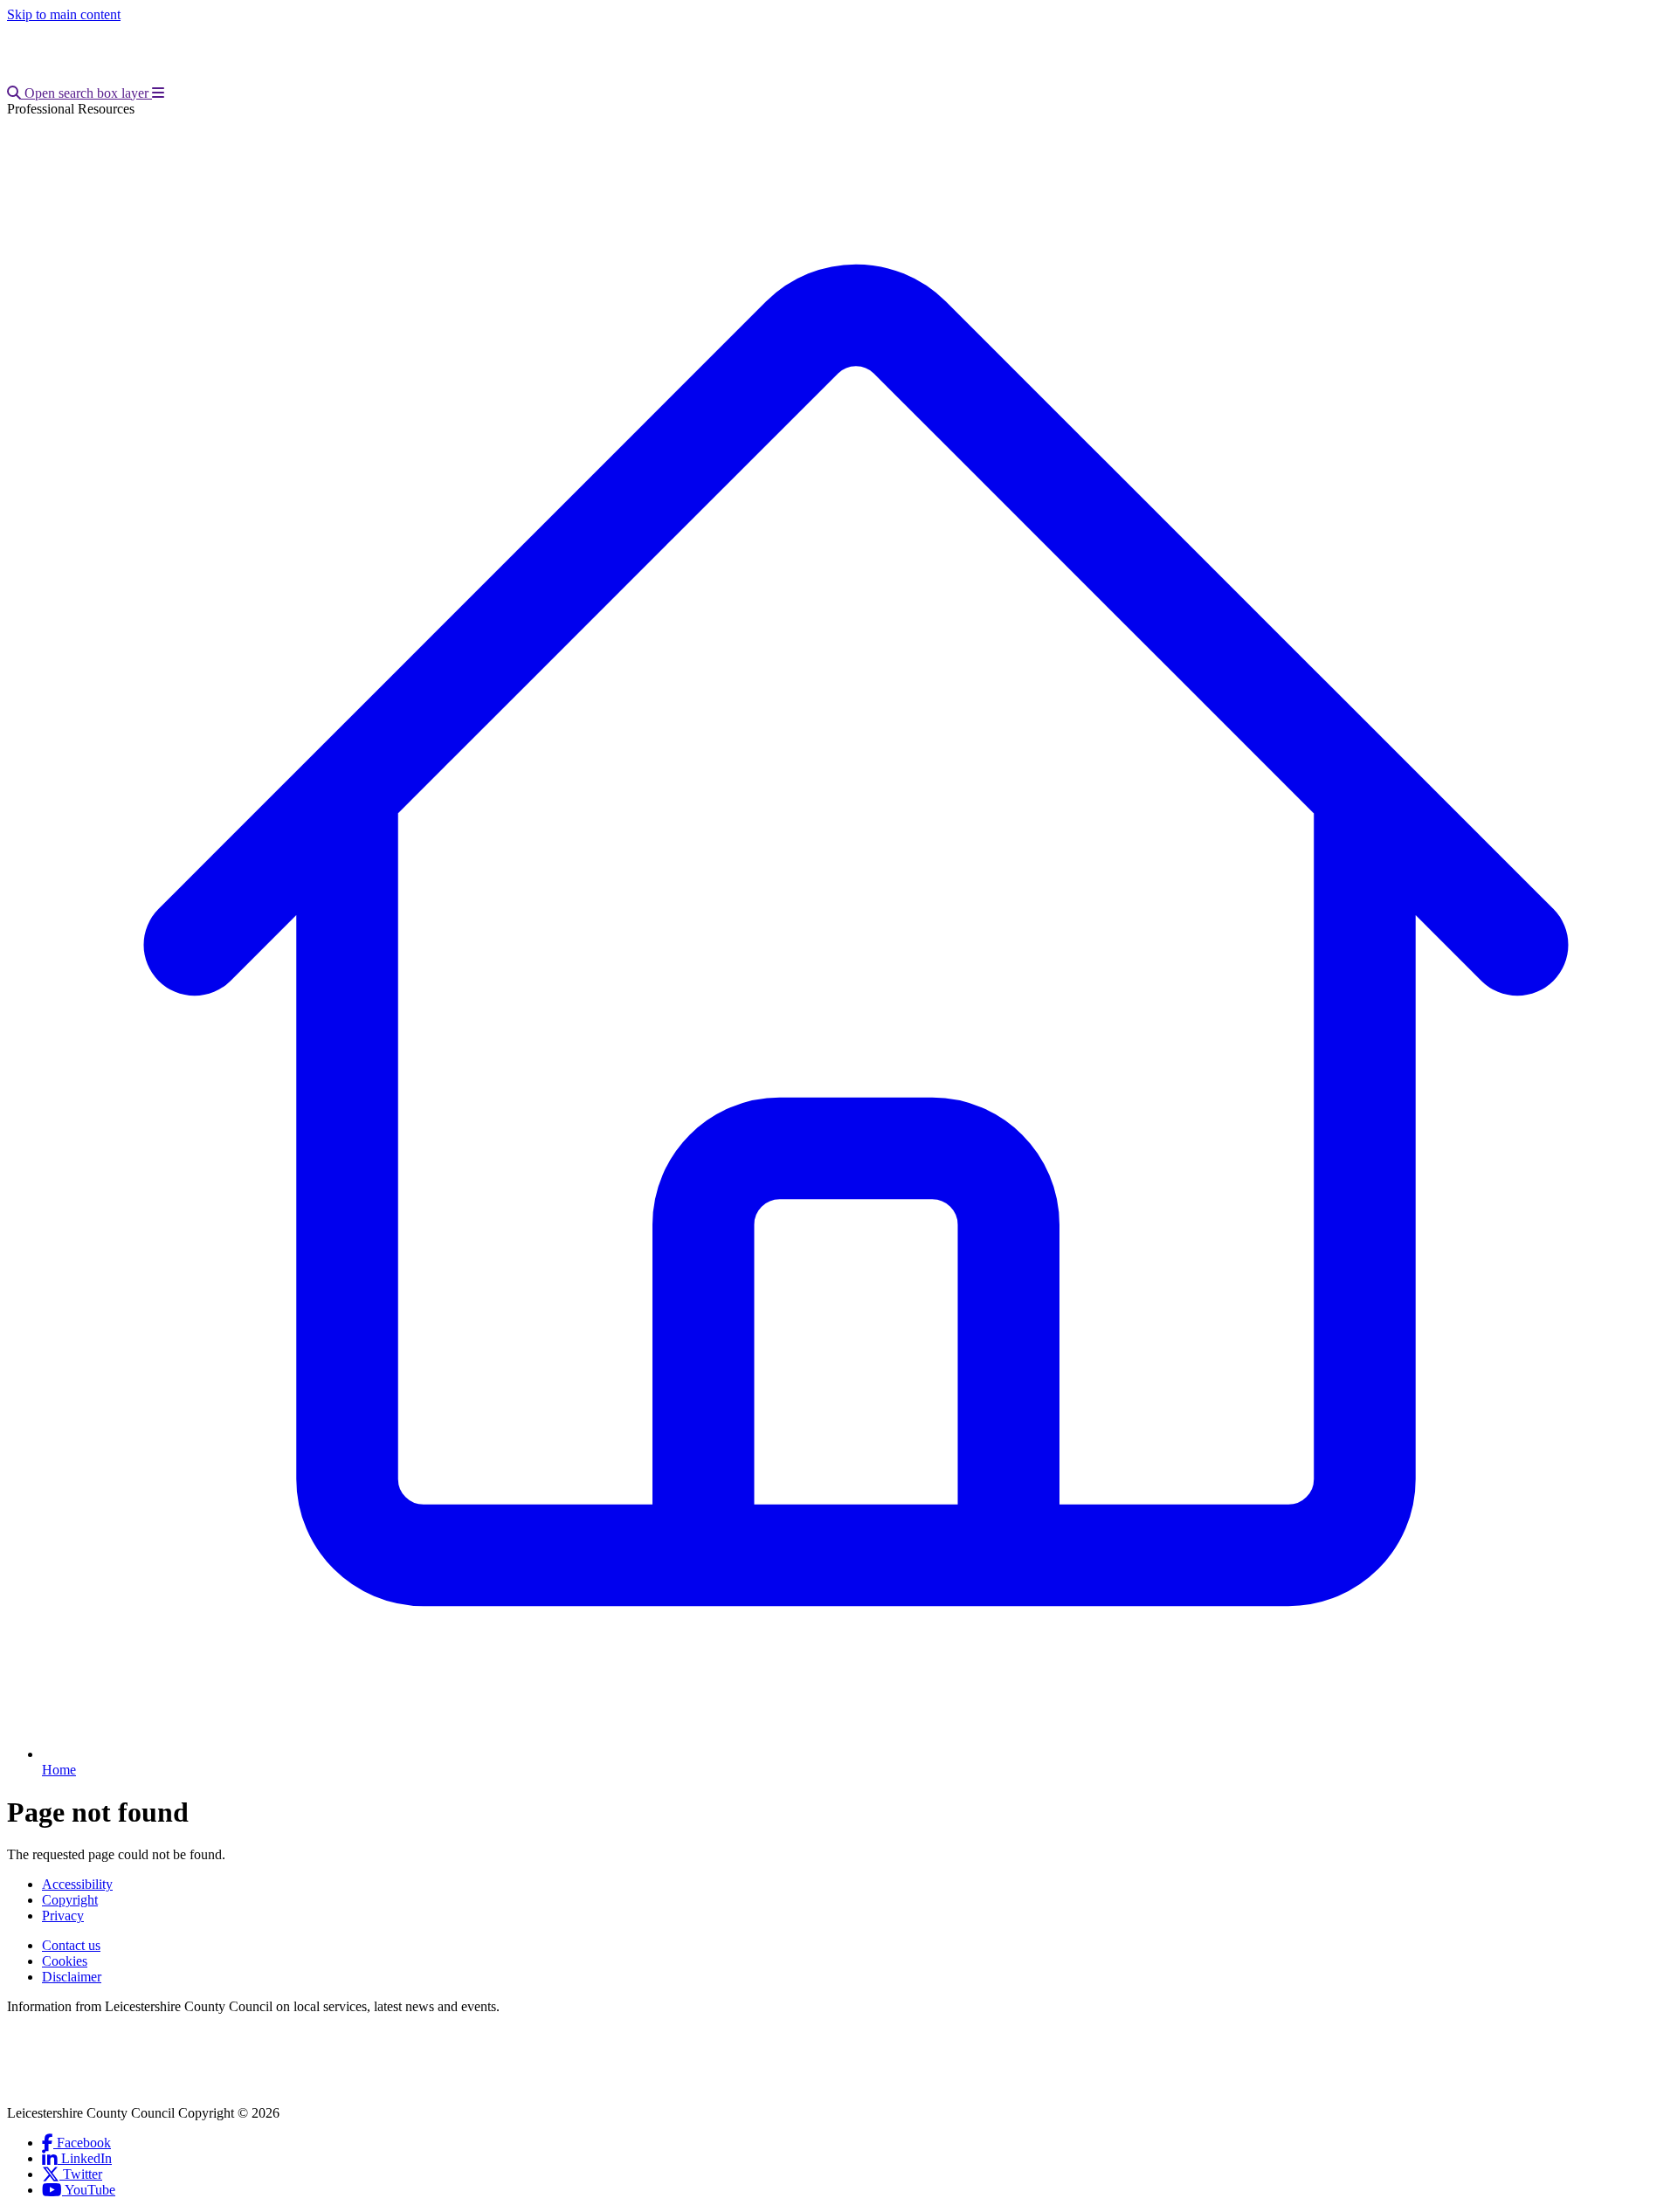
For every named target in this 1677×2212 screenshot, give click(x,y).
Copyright (70, 1900)
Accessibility (77, 1884)
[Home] (123, 77)
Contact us (71, 1945)
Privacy (63, 1916)
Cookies (65, 1961)
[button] (79, 93)
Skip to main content (64, 14)
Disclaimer (72, 1977)
